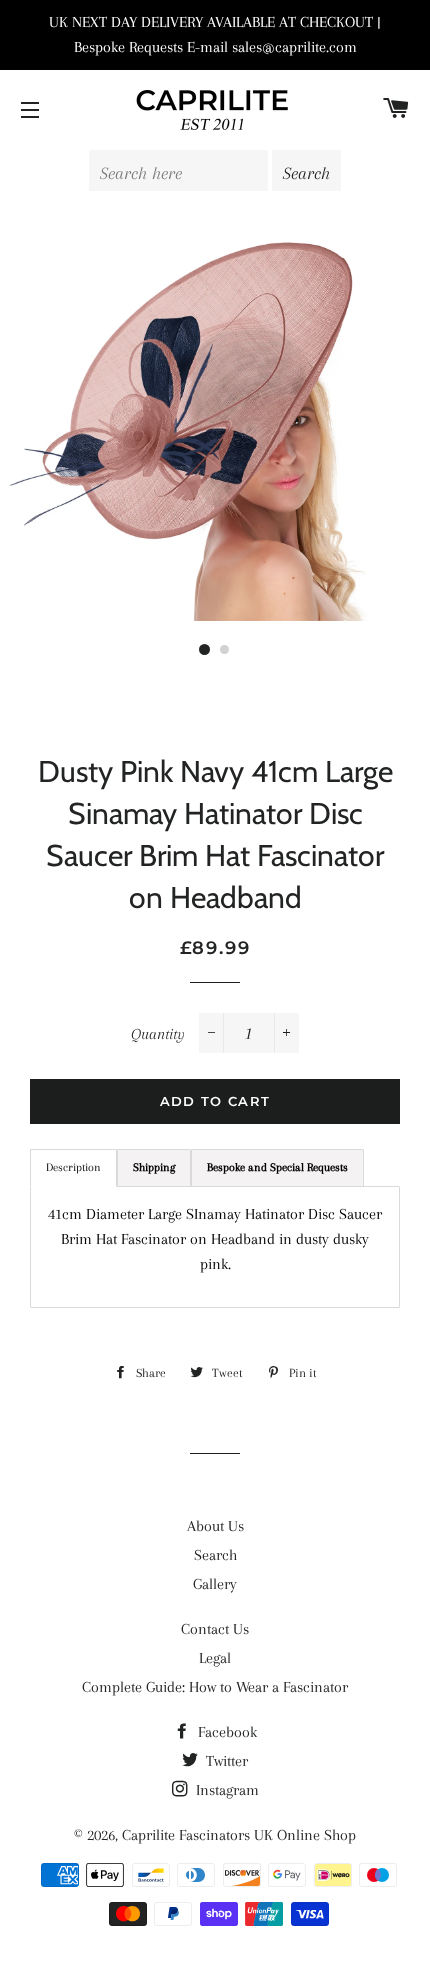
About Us (215, 1526)
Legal (215, 1658)
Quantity (158, 1034)
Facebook (225, 1732)
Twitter (225, 1761)
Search (215, 1555)
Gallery (215, 1584)
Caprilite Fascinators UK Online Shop (239, 1835)
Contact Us (215, 1629)
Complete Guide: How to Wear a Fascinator (215, 1687)
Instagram (225, 1790)
